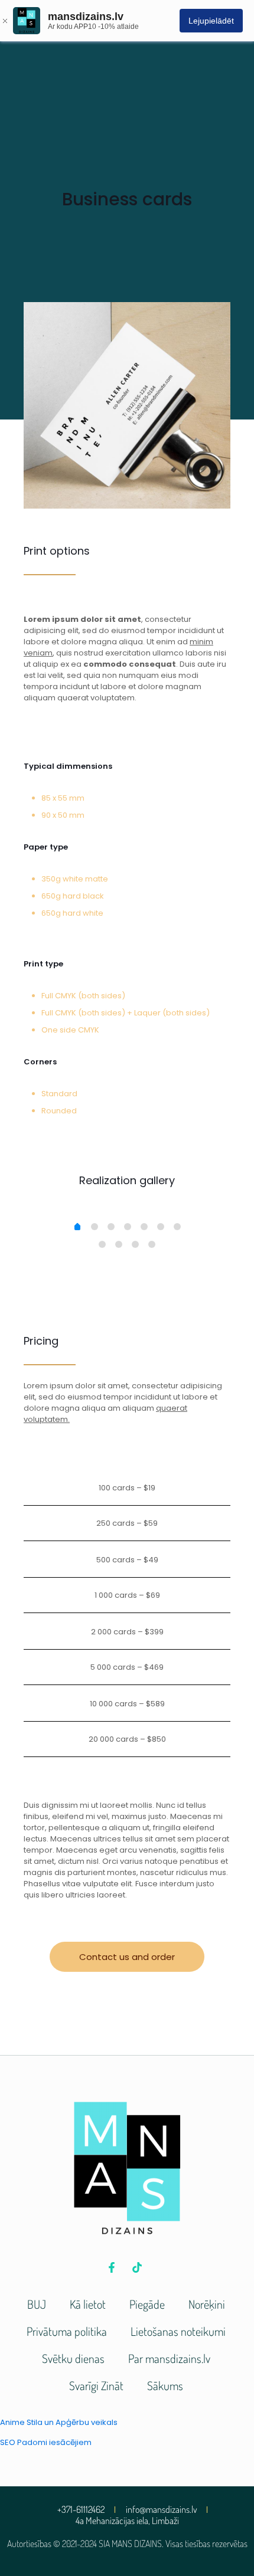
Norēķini (207, 2304)
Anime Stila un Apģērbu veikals (59, 2422)
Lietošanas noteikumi (178, 2331)
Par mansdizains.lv (169, 2358)
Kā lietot (88, 2304)
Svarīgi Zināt (96, 2385)
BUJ (37, 2304)
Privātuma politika (67, 2331)
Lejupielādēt (211, 21)
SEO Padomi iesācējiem (46, 2442)
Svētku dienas (73, 2358)
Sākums (165, 2385)
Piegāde (147, 2304)
